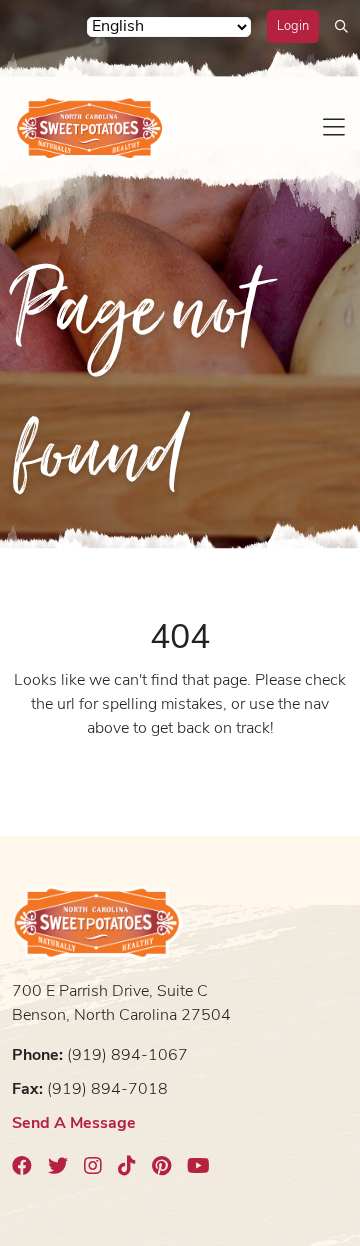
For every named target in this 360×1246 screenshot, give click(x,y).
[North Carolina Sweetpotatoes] (90, 128)
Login (293, 26)
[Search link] (341, 26)
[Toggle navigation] (334, 128)
